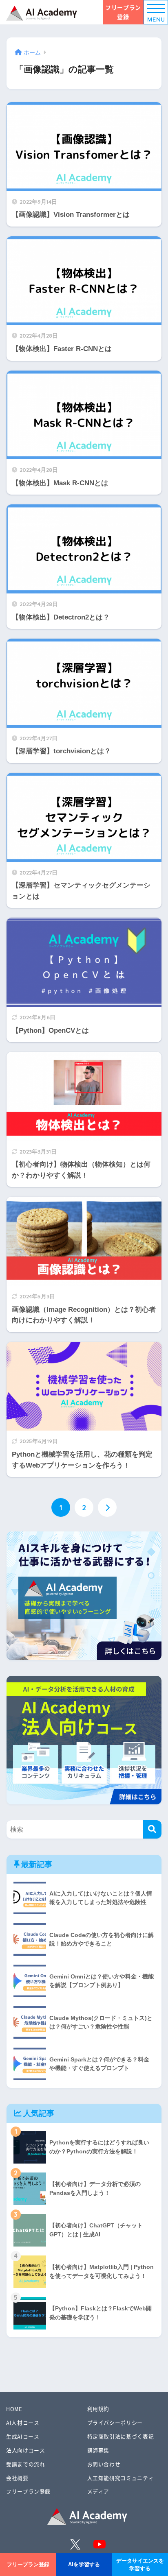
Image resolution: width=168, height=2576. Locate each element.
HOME (14, 2409)
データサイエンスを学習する (140, 2565)
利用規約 (98, 2409)
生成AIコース (23, 2436)
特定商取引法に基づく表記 (121, 2436)
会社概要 (17, 2478)
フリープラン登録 (123, 12)
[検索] (152, 1829)
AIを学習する (84, 2564)
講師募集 (98, 2450)
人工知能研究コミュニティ (121, 2478)
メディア (98, 2491)
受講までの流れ (25, 2464)
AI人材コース (23, 2422)
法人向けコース (25, 2450)
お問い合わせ (104, 2464)
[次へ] (107, 1507)
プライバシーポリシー (115, 2422)
